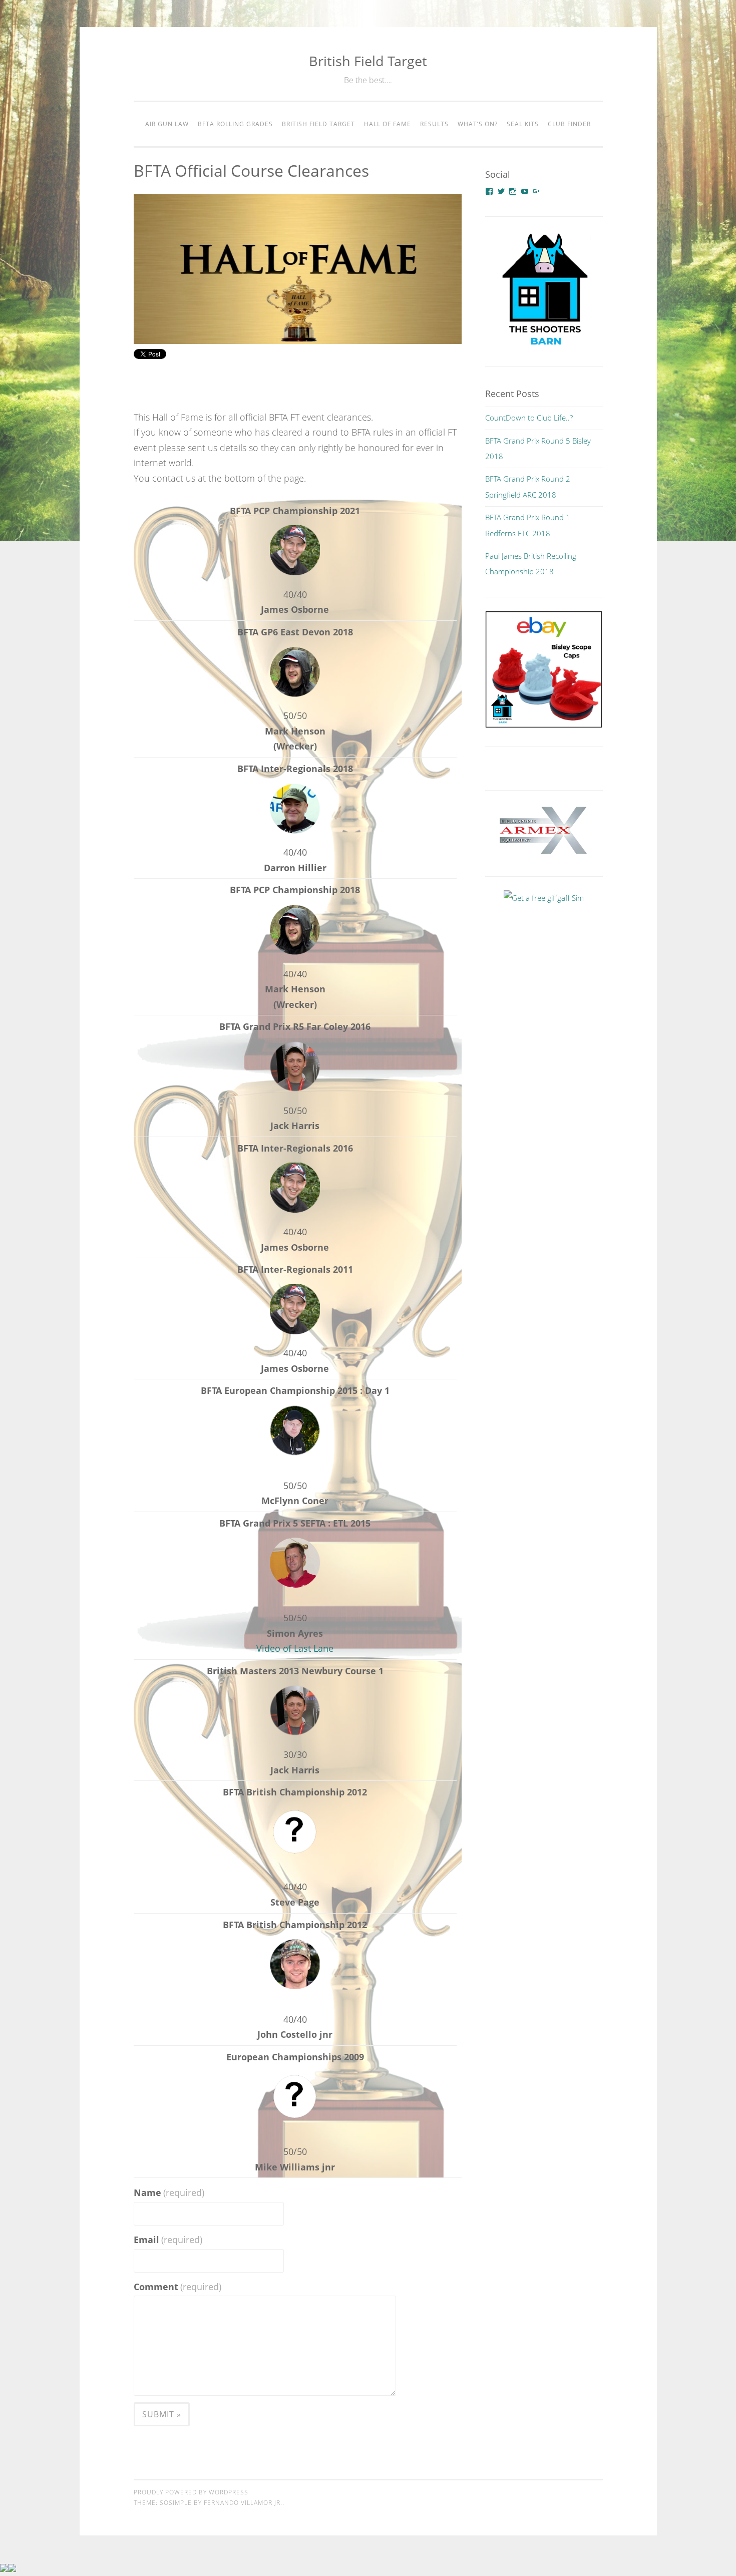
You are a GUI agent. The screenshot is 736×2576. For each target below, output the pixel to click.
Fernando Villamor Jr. (243, 2503)
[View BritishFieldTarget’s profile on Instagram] (513, 191)
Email (168, 2240)
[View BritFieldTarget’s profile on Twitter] (501, 191)
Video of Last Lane (295, 1648)
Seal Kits (523, 124)
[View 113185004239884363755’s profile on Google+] (536, 191)
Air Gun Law (167, 124)
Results (434, 124)
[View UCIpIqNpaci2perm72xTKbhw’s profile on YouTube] (525, 191)
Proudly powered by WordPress (191, 2492)
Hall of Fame (388, 124)
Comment (177, 2287)
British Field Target (368, 61)
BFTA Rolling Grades (235, 124)
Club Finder (569, 124)
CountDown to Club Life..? (529, 418)
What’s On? (478, 124)
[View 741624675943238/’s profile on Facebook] (489, 191)
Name (169, 2192)
